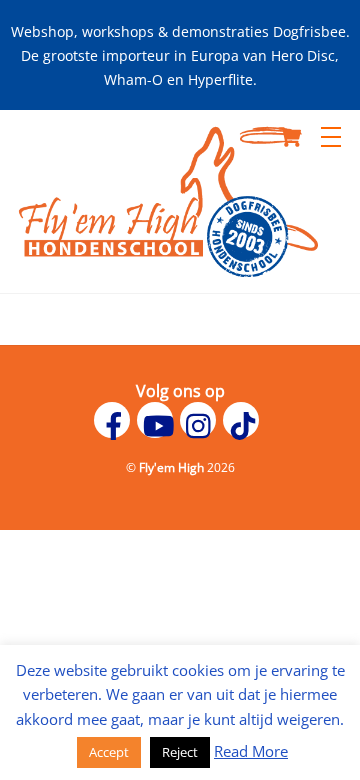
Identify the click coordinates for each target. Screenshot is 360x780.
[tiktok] (244, 418)
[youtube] (158, 418)
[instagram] (201, 418)
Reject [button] (180, 752)
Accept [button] (109, 752)
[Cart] (290, 137)
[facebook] (115, 418)
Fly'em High (171, 467)
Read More (251, 751)
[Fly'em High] (168, 267)
